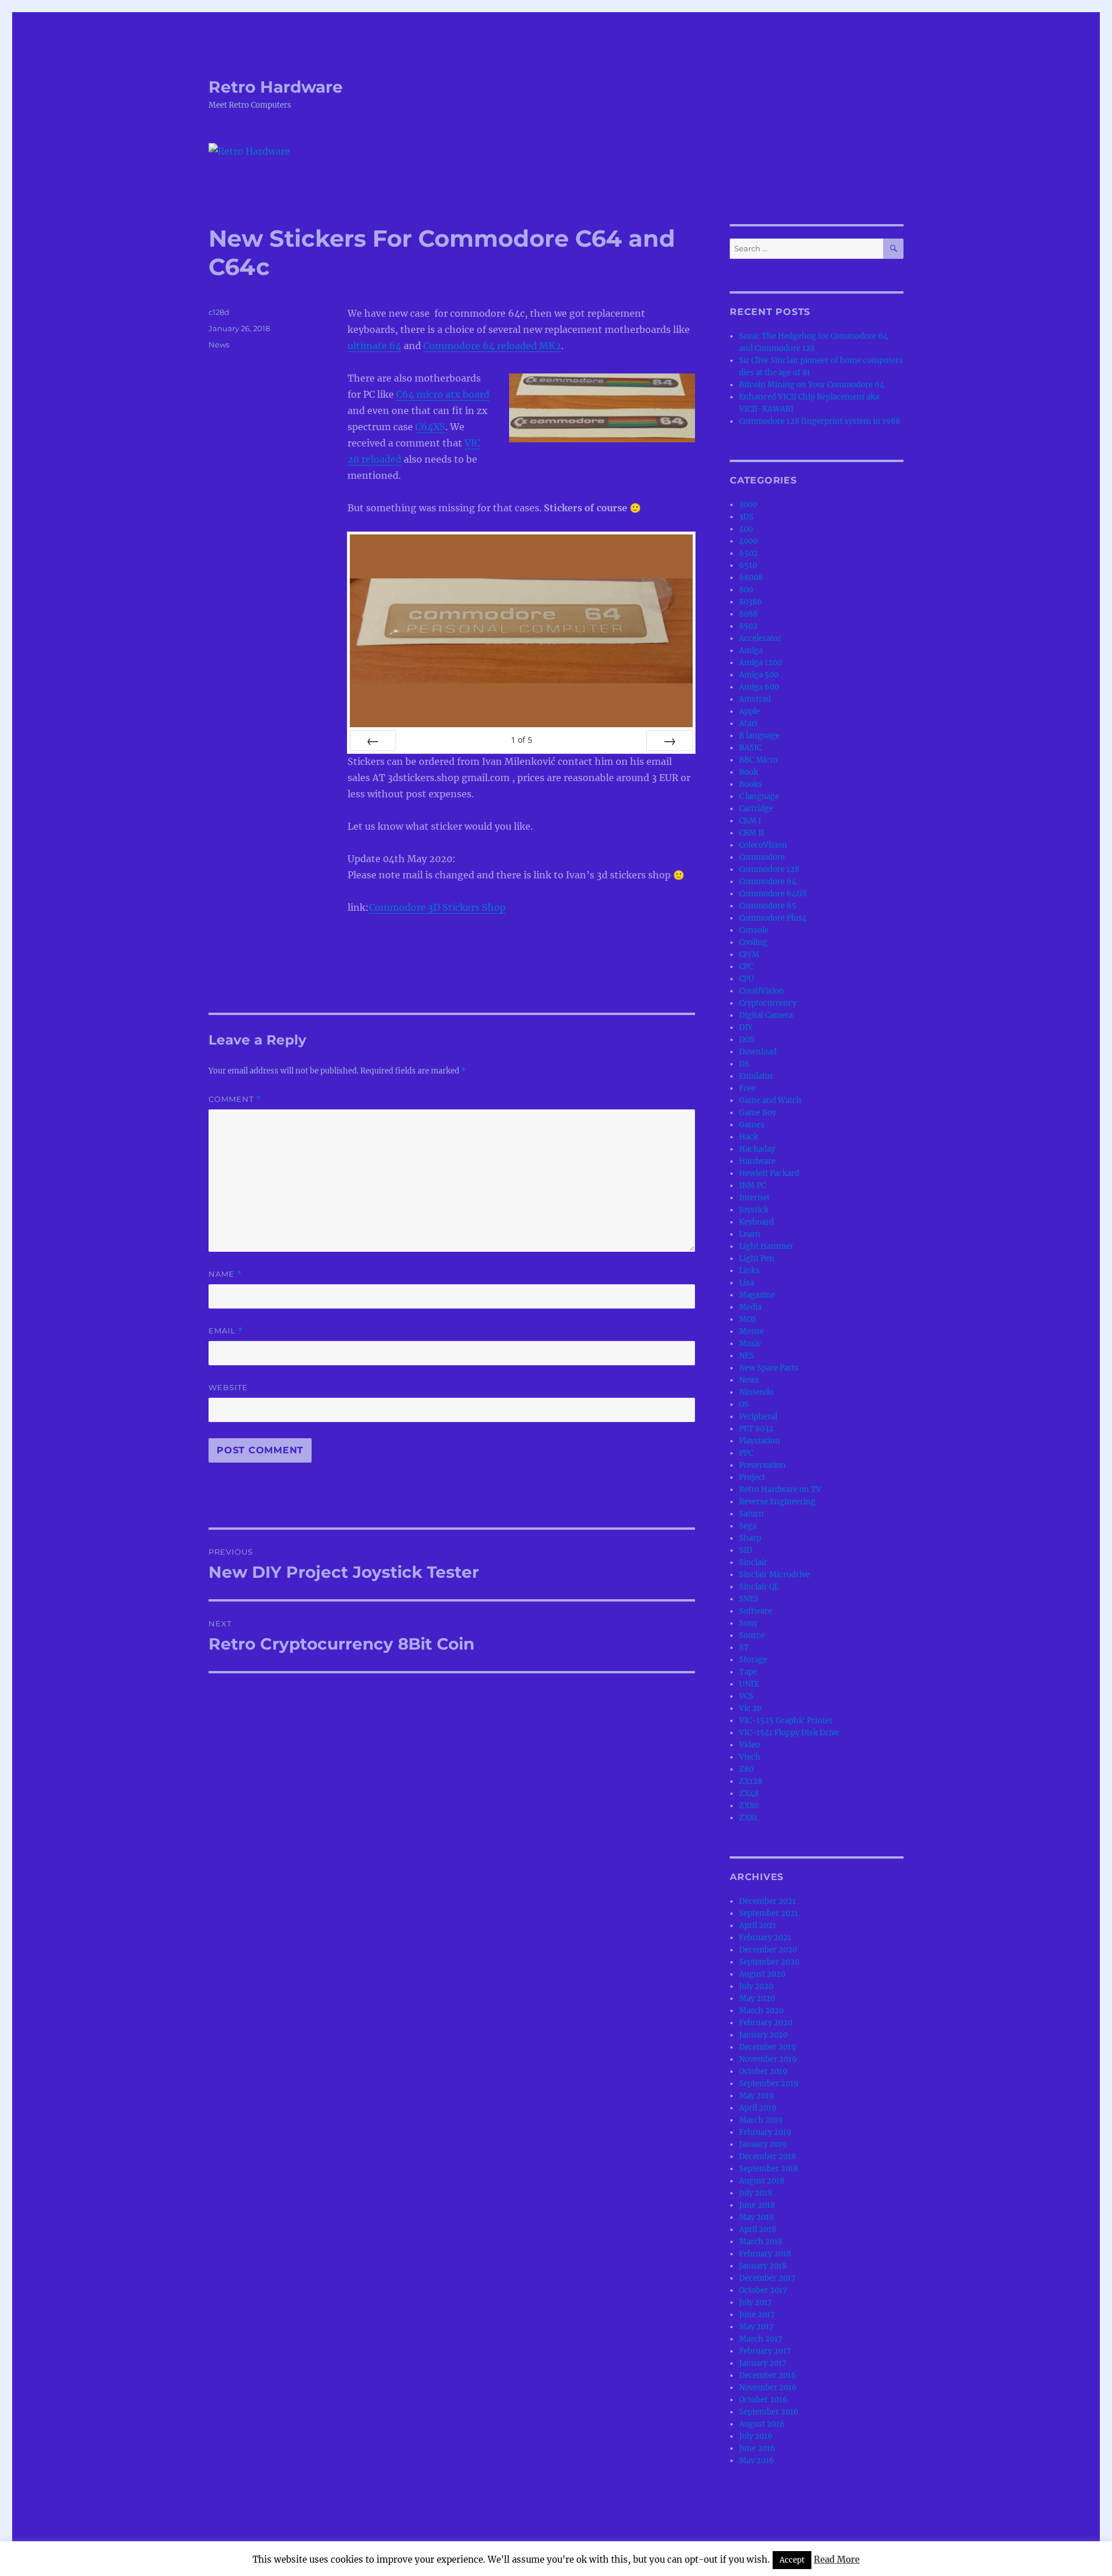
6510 (748, 565)
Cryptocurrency (768, 1003)
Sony (748, 1623)
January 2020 (763, 2035)
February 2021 (765, 1938)
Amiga (751, 651)
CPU (747, 979)
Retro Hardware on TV (780, 1489)
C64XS (430, 427)
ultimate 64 (374, 346)
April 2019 (758, 2108)
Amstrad (755, 699)
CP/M (749, 954)
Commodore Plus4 (773, 918)
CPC (746, 967)
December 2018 (767, 2157)
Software (756, 1611)
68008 (751, 578)
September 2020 (769, 1962)
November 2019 (768, 2059)
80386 (751, 602)
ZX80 (749, 1806)
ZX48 (749, 1793)
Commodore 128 (769, 869)
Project (752, 1477)
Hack (749, 1137)
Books (751, 784)
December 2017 (767, 2278)
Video (749, 1745)
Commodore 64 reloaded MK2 (492, 346)
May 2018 (756, 2217)
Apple (749, 711)
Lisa (747, 1283)
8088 (748, 614)
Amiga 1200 (760, 663)
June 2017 (757, 2315)
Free (747, 1088)
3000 (748, 505)
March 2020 (761, 2011)
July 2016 (756, 2436)
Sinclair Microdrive (774, 1575)
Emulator (756, 1076)
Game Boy (758, 1113)
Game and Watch (770, 1100)
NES (747, 1356)
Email (226, 1331)
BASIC (750, 748)
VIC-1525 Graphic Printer (786, 1721)
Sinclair (753, 1562)
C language (759, 796)
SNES (749, 1599)
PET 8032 (756, 1429)
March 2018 (761, 2242)
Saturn (751, 1514)
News (219, 345)
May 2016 (757, 2460)
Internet (754, 1198)
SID (746, 1550)
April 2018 (758, 2229)
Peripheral (758, 1417)
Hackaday (757, 1149)
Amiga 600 (759, 687)
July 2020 (756, 1986)
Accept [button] (792, 2560)
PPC (746, 1453)
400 (746, 529)
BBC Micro (758, 760)
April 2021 (758, 1925)
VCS (746, 1696)
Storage (753, 1660)
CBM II (751, 833)
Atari (748, 723)
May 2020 (757, 1998)
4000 (748, 541)
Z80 (746, 1769)
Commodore (762, 857)
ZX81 (748, 1818)
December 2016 (768, 2375)
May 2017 (756, 2327)
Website (228, 1387)
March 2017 (761, 2339)
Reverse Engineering (777, 1502)
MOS (748, 1319)
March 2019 (761, 2120)
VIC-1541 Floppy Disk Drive (789, 1733)
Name (225, 1274)
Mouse (751, 1331)
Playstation (760, 1441)
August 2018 (762, 2181)
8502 (748, 626)
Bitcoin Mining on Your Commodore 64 (812, 385)
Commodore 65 (768, 906)
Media (750, 1307)
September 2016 (769, 2412)
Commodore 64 (768, 882)
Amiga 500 (759, 675)
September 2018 (769, 2169)
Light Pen (757, 1258)
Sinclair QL (759, 1587)
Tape (748, 1672)
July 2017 (756, 2302)
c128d (219, 312)
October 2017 (763, 2290)
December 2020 (768, 1950)
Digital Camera (766, 1015)
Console (754, 930)
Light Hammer (766, 1246)
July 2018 (756, 2193)
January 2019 (763, 2144)
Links (749, 1271)
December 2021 (767, 1901)
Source (752, 1635)
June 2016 (757, 2448)
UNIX (749, 1684)
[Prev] (373, 741)
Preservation (762, 1465)
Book (749, 772)
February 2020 (766, 2023)
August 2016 (762, 2424)
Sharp (750, 1538)
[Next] (670, 741)
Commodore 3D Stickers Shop (437, 907)
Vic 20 (750, 1708)
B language (759, 736)
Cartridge (756, 809)
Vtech (750, 1757)
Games (752, 1125)
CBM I (750, 821)
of (522, 740)
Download (758, 1052)
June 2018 (757, 2205)
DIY (746, 1027)
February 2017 (765, 2351)
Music (750, 1344)
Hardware (757, 1161)
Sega (748, 1526)
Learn (750, 1234)
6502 (749, 553)
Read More (837, 2559)
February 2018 (765, 2254)
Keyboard (756, 1222)
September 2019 (769, 2084)
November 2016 (768, 2388)
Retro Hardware (276, 87)
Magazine (757, 1295)
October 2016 (763, 2400)
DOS (747, 1040)
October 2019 (763, 2071)
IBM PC (752, 1186)
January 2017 (763, 2363)
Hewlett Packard (769, 1173)
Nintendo (756, 1392)
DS (744, 1064)
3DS (746, 517)
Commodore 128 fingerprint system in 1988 (820, 421)
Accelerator (760, 638)
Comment (235, 1099)
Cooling (753, 942)
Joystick (754, 1210)
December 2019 (768, 2047)
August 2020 (762, 1974)
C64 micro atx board (443, 394)
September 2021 (769, 1913)
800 (746, 590)
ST (744, 1648)
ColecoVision (763, 845)
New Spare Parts (769, 1368)
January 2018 (763, 2266)
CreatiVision (762, 991)
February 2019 (765, 2132)
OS (744, 1404)
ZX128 (751, 1781)
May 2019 (757, 2096)
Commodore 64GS (773, 894)
